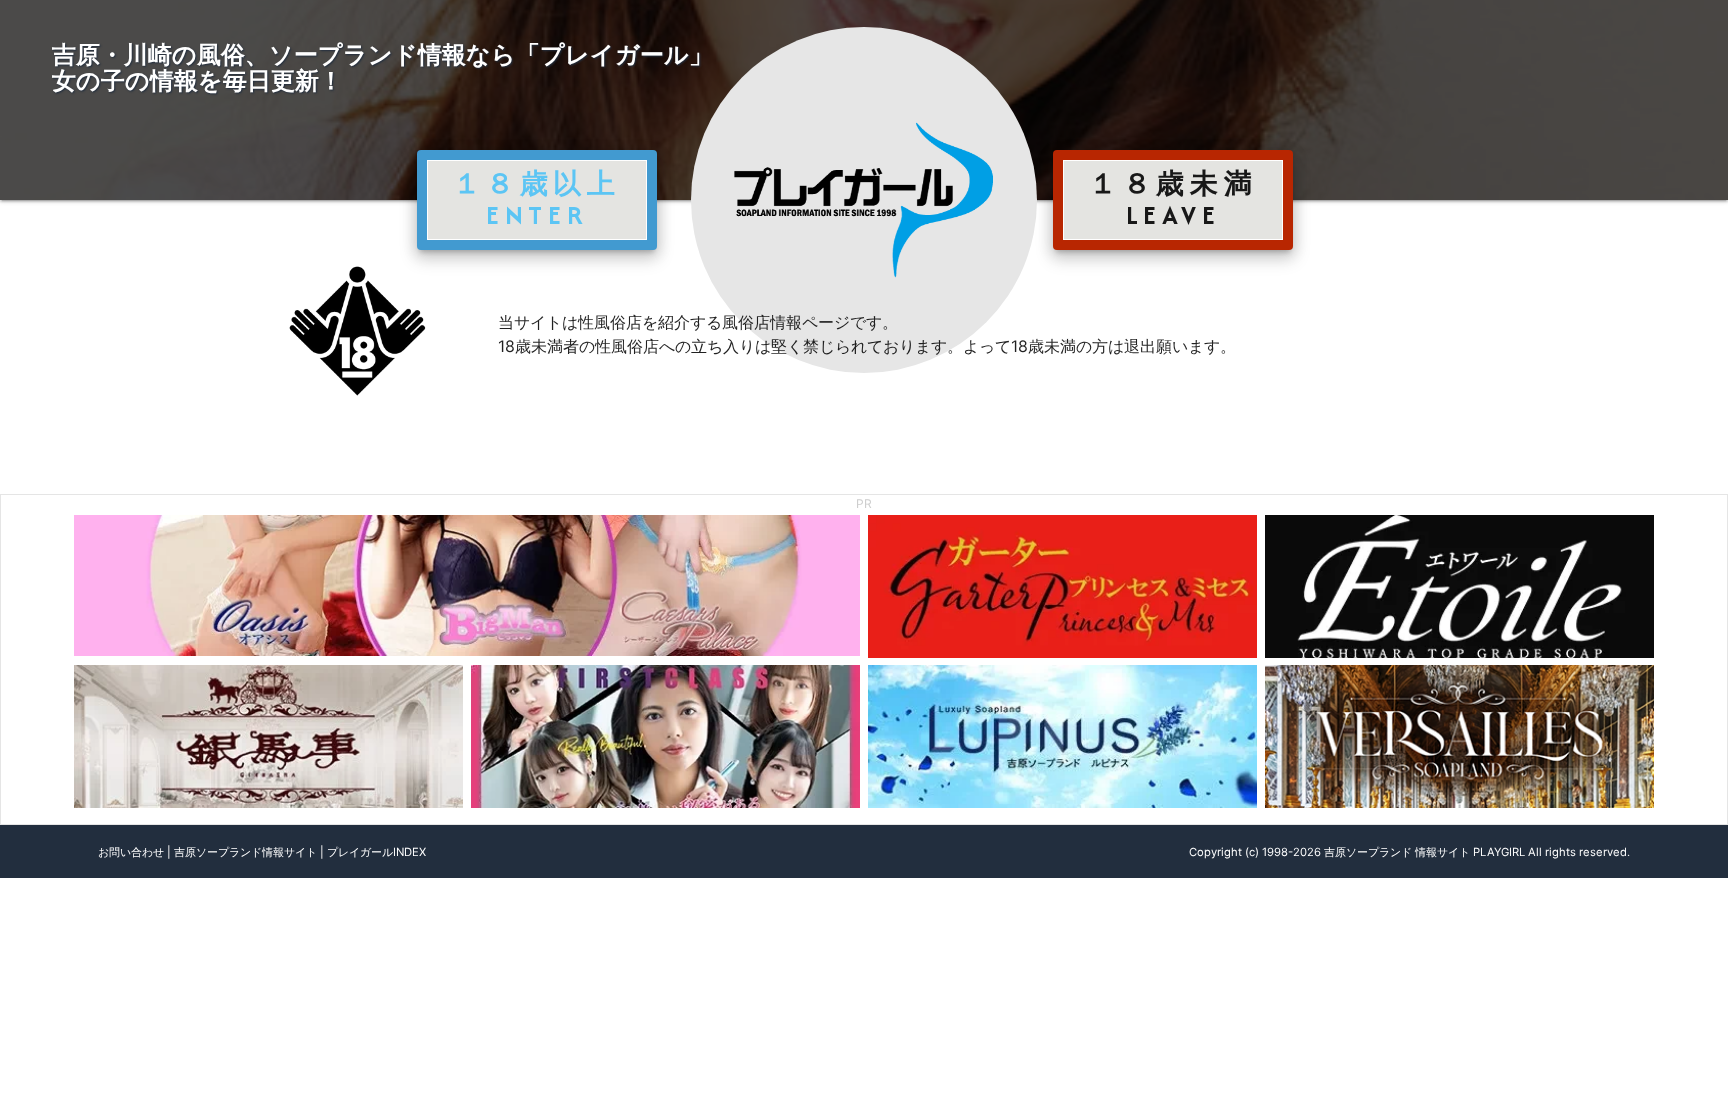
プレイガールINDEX (376, 852)
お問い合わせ (131, 852)
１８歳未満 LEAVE (1173, 199)
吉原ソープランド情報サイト (245, 852)
